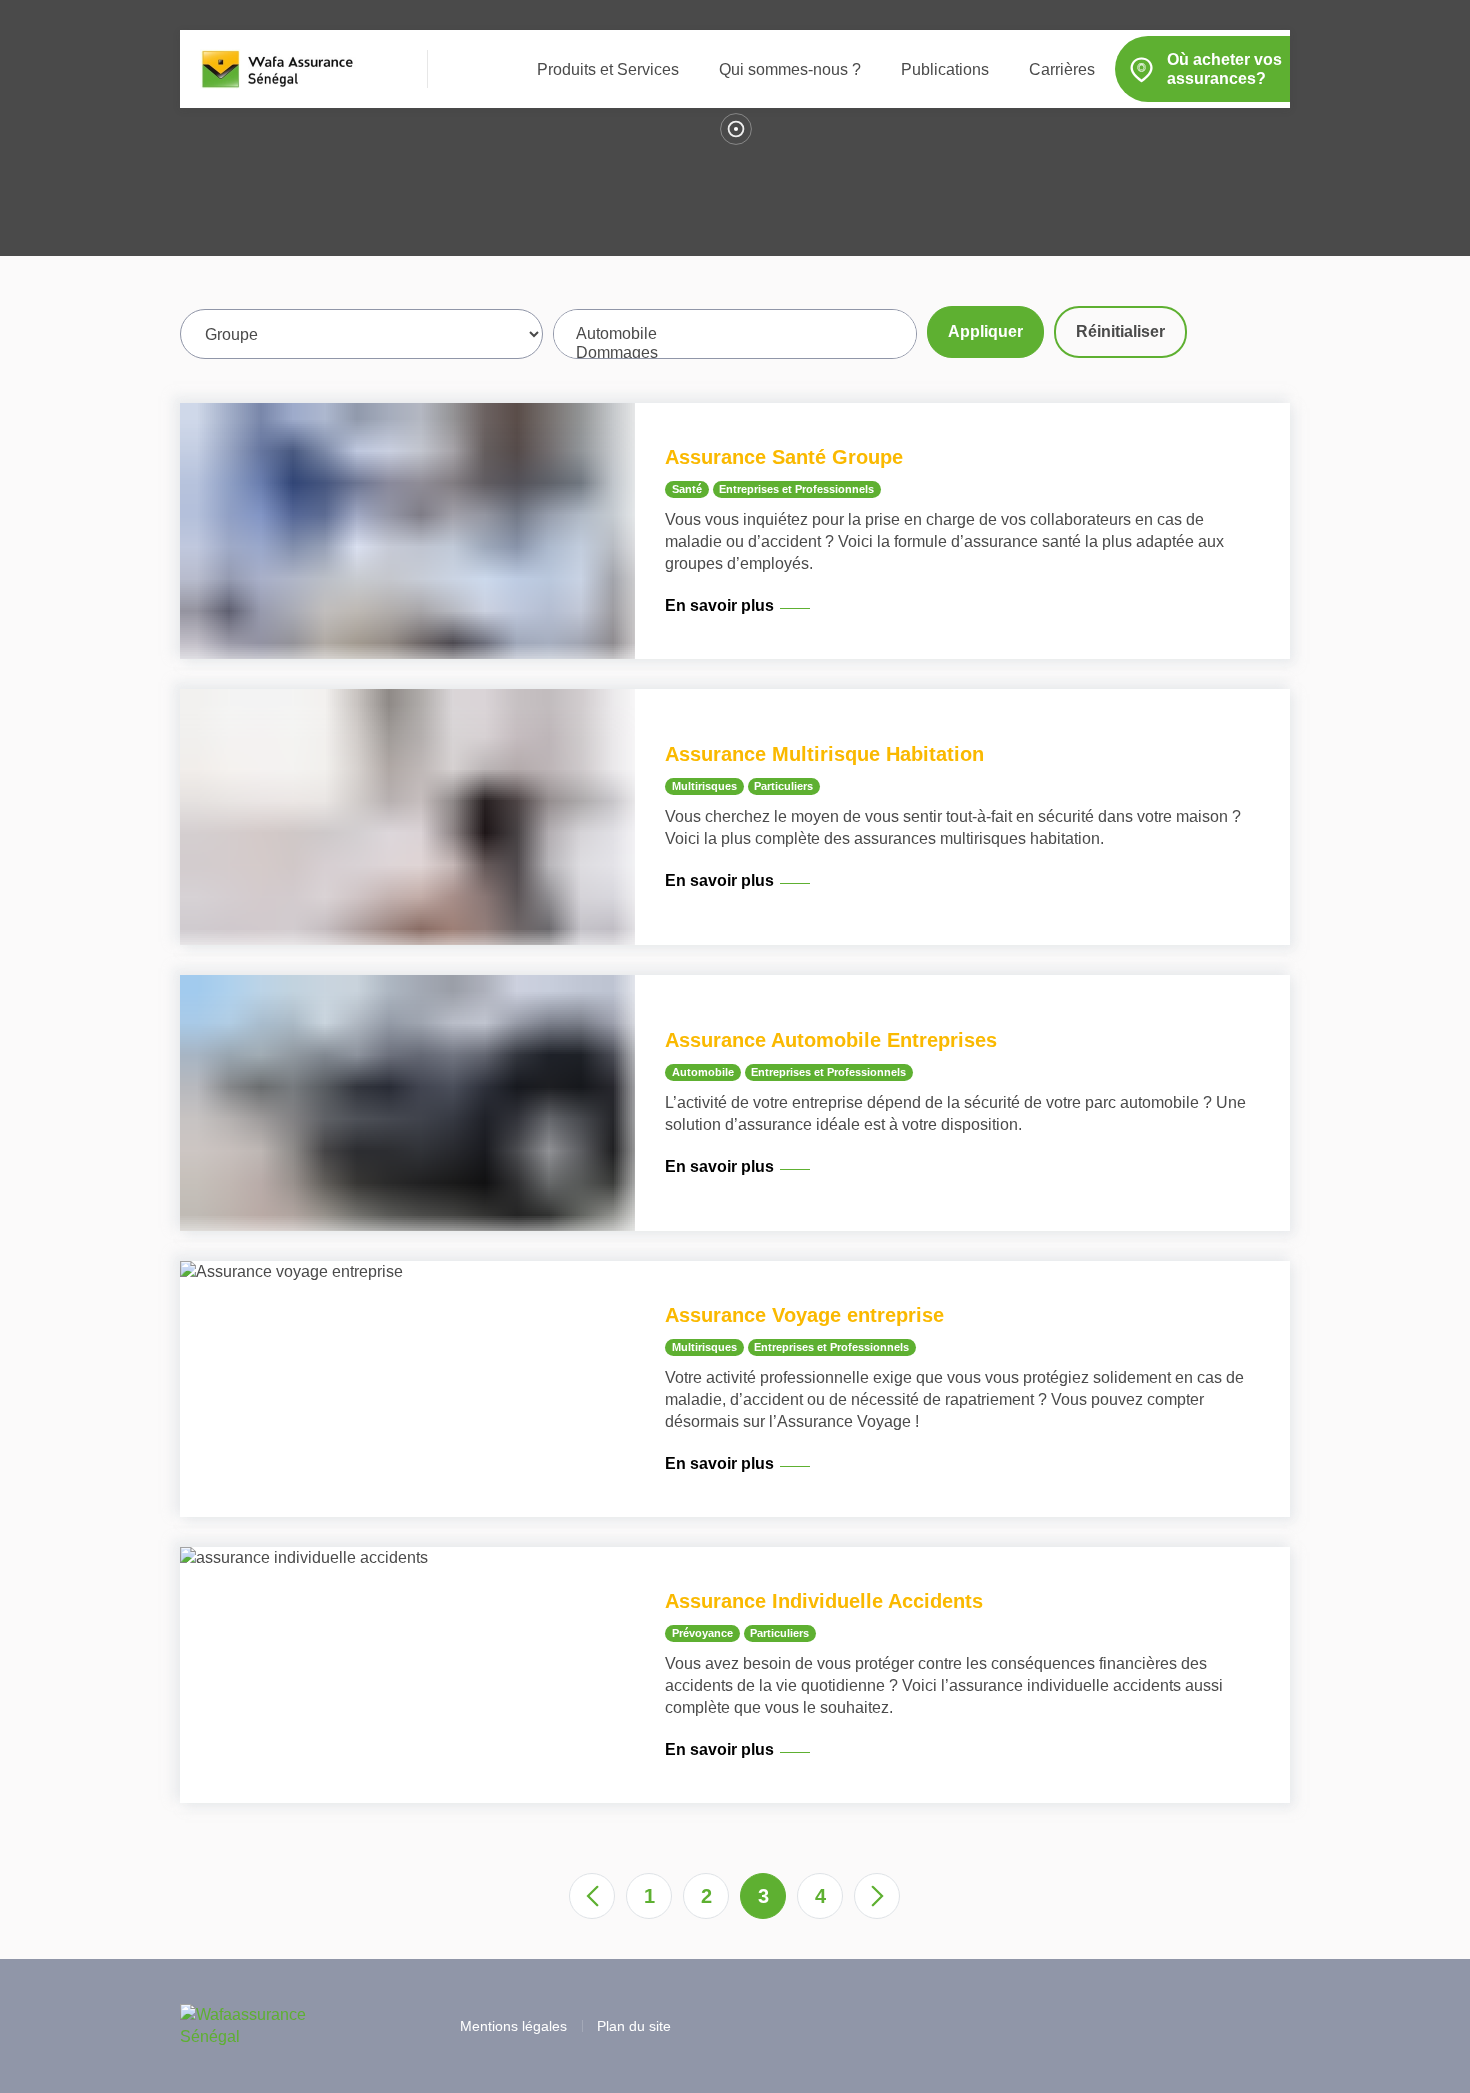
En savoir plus (719, 605)
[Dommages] (734, 353)
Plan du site (634, 2026)
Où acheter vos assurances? (1224, 69)
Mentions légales (513, 2026)
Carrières (1062, 69)
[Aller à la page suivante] (877, 1896)
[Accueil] (279, 69)
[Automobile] (734, 334)
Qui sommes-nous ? (790, 69)
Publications (945, 69)
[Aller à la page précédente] (592, 1896)
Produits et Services (608, 69)
